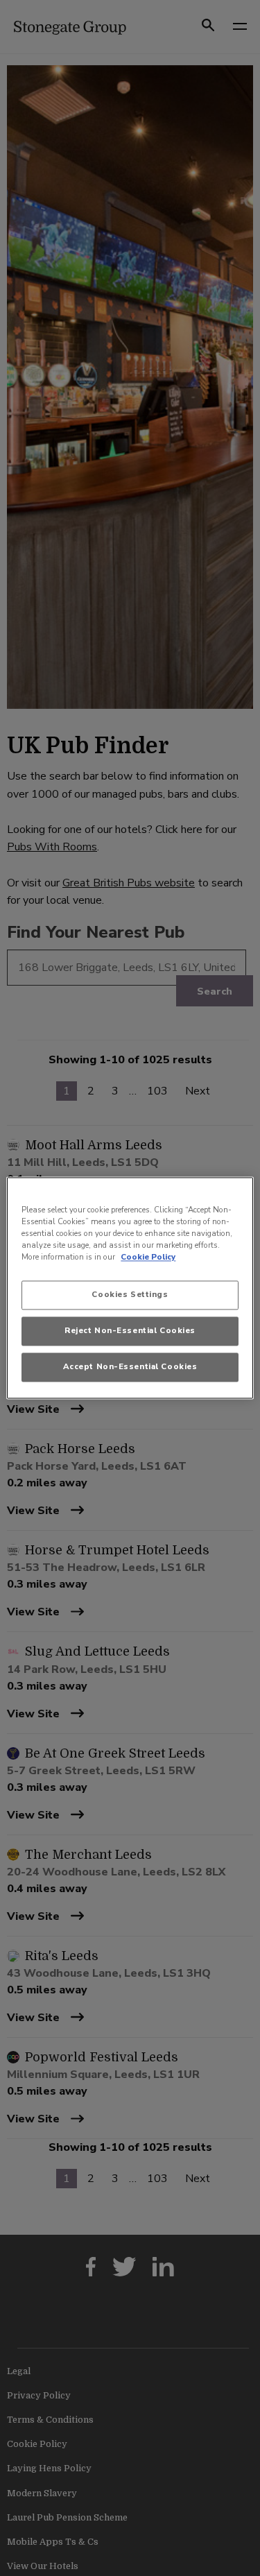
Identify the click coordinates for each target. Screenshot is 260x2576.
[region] (130, 1288)
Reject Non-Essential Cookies (130, 1331)
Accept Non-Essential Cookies (130, 1367)
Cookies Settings (130, 1295)
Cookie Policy (148, 1257)
